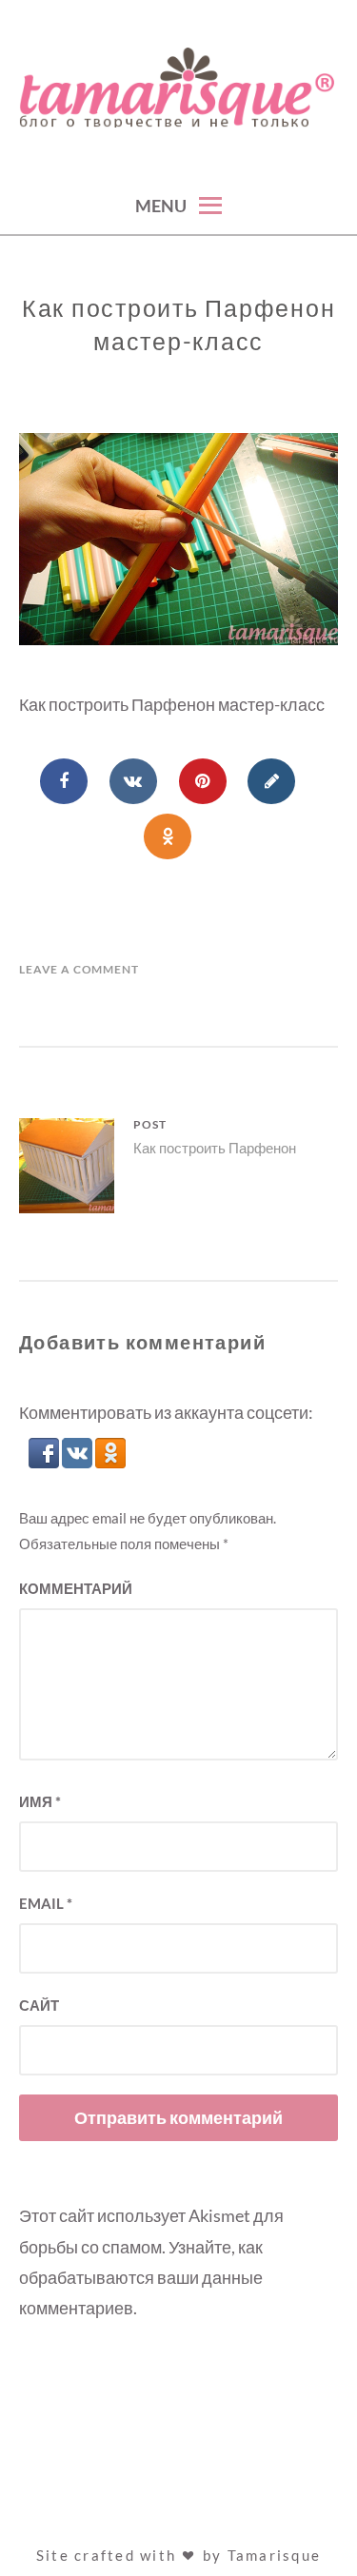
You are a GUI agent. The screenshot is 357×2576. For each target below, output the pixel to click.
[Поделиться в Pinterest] (203, 781)
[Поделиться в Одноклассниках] (168, 836)
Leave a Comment (79, 969)
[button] (45, 1462)
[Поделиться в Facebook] (64, 781)
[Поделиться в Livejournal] (271, 781)
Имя (40, 1801)
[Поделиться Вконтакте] (133, 781)
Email (46, 1903)
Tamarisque (275, 2555)
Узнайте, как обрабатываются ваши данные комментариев (141, 2278)
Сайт (39, 2005)
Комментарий (76, 1588)
